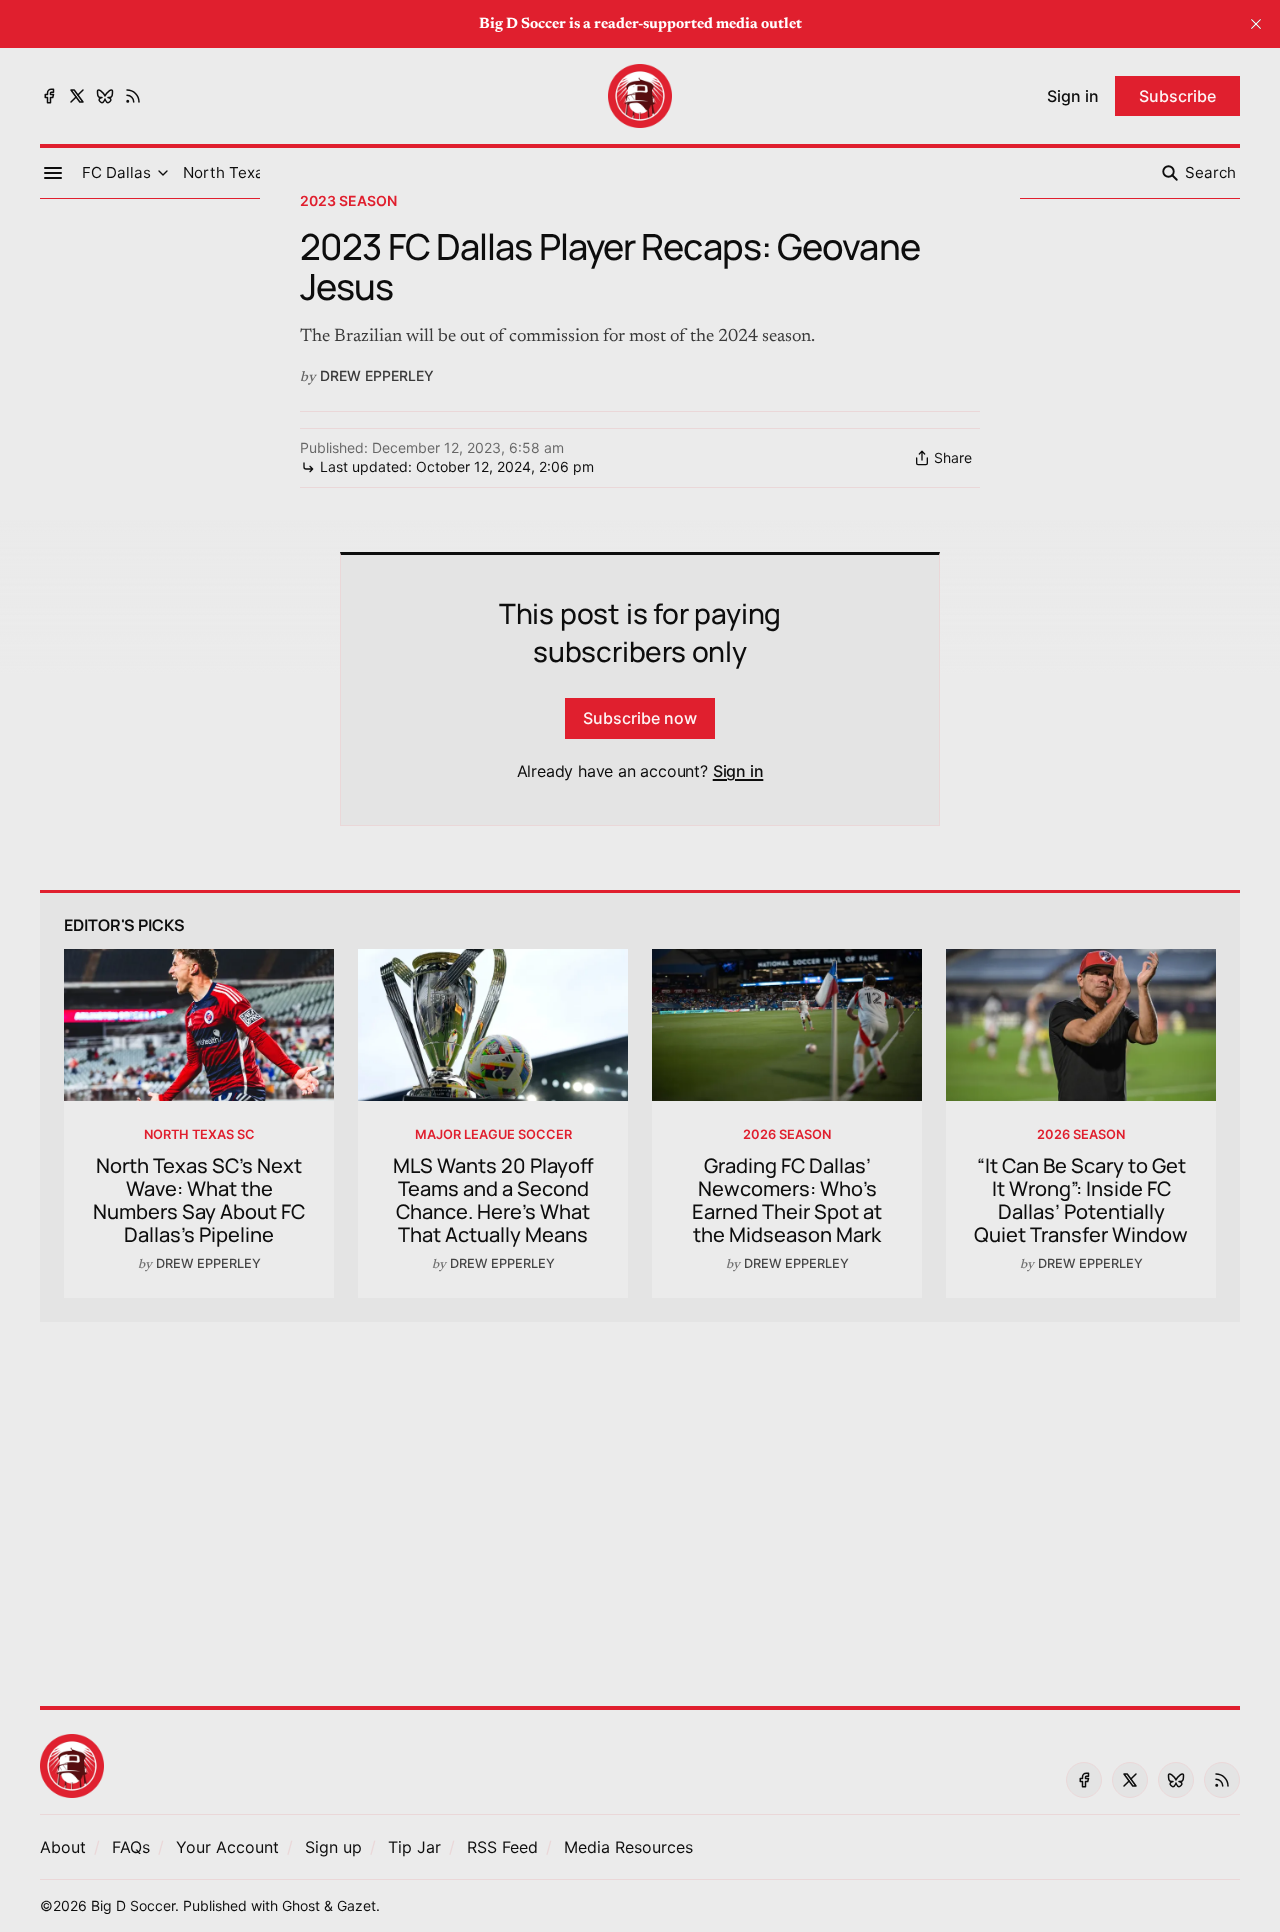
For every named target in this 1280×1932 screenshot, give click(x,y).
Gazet (356, 1905)
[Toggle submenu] (163, 173)
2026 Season (787, 1134)
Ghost (301, 1905)
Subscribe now (640, 718)
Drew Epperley (377, 375)
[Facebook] (49, 96)
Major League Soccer (493, 1134)
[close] (1256, 24)
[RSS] (133, 96)
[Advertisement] (640, 1502)
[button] (116, 173)
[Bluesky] (105, 96)
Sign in (738, 771)
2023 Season (348, 200)
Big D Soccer (133, 1905)
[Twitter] (77, 96)
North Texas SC (199, 1134)
